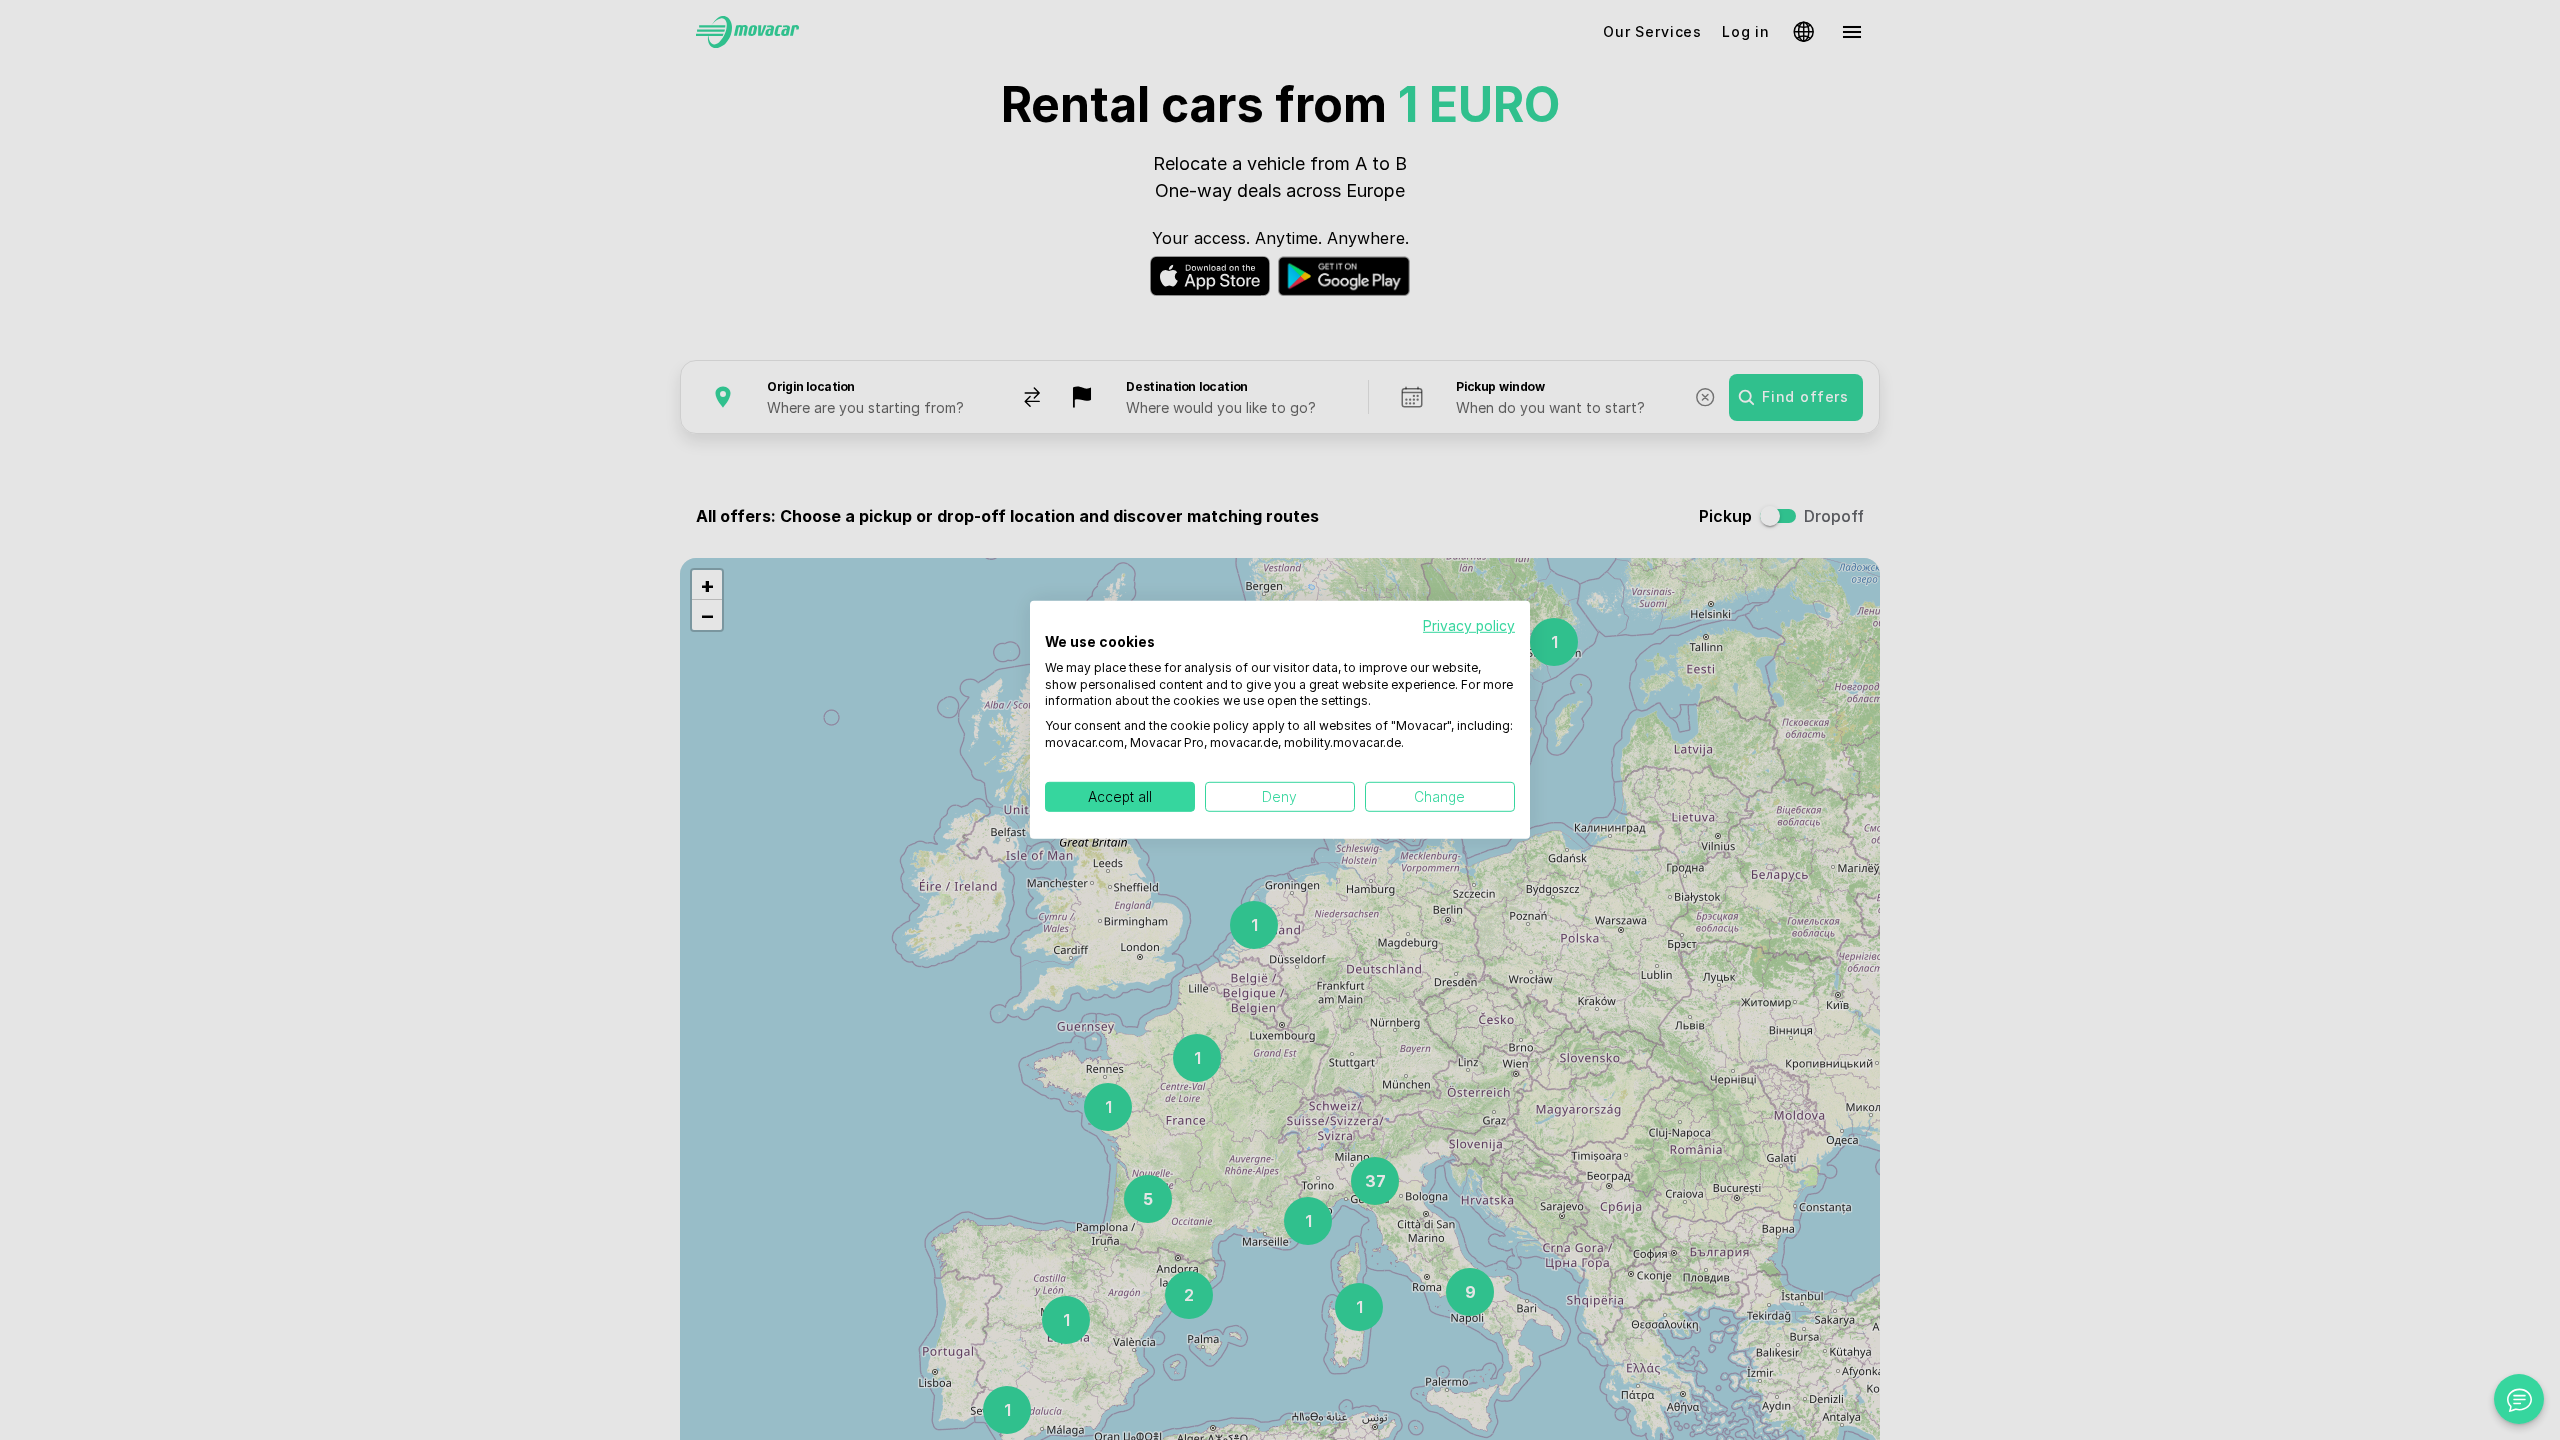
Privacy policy (1469, 626)
